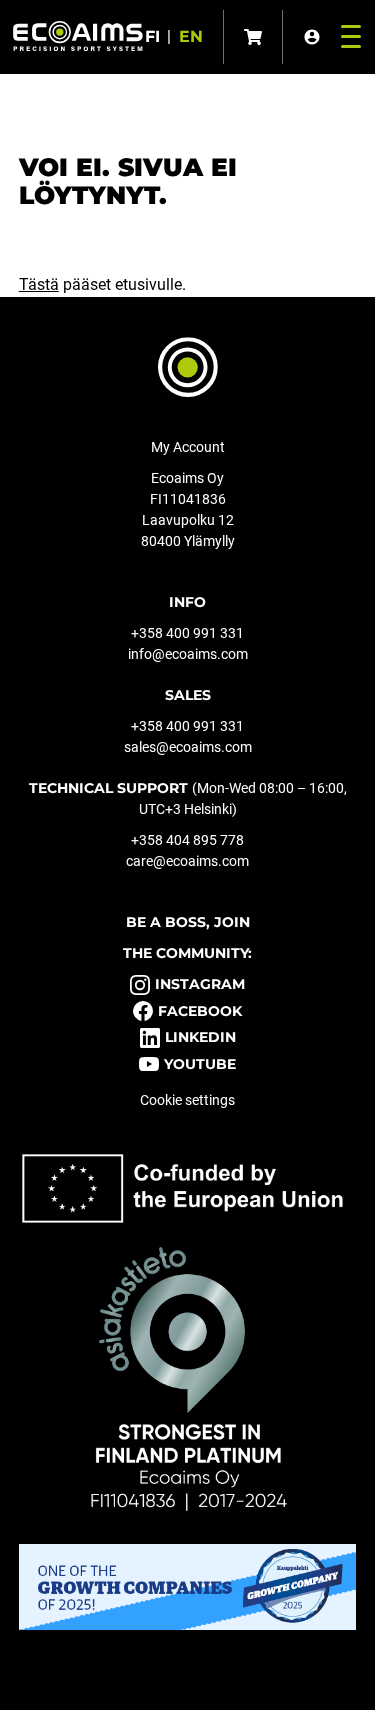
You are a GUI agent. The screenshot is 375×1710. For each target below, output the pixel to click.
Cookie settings (187, 1100)
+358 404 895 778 (187, 840)
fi (152, 36)
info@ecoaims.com (188, 654)
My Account (188, 447)
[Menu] (346, 37)
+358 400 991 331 (187, 633)
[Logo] (78, 36)
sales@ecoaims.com (188, 747)
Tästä (39, 284)
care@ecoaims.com (187, 861)
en (191, 36)
